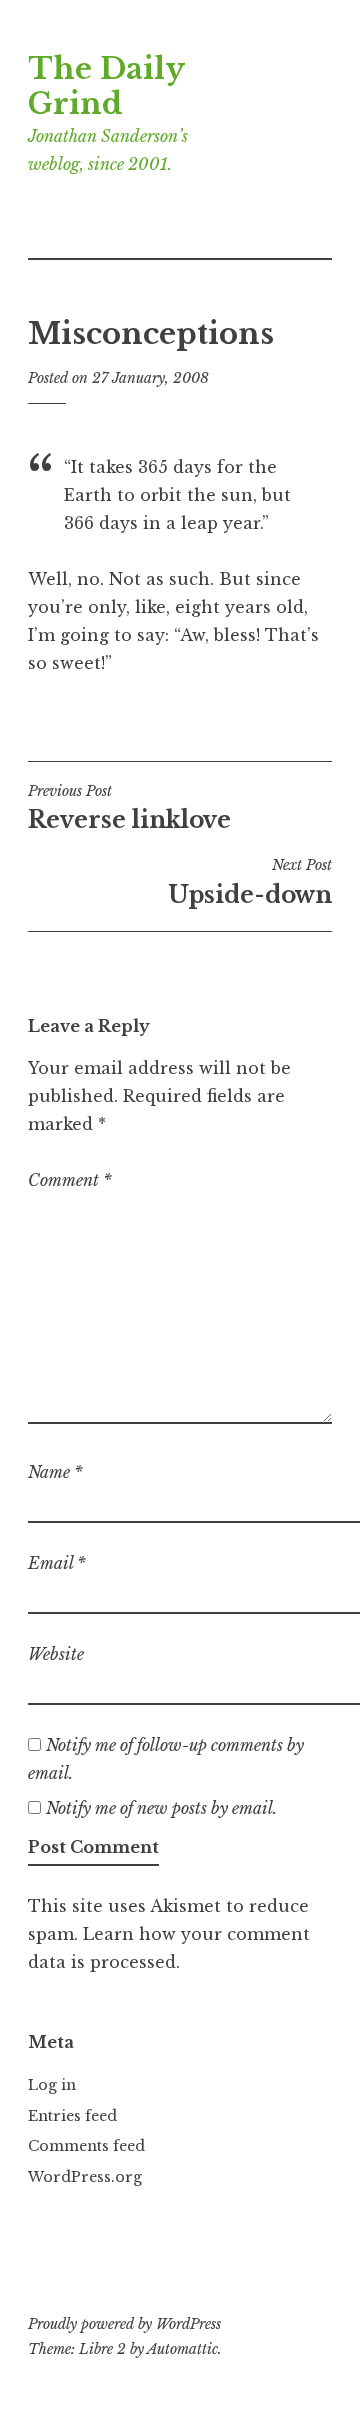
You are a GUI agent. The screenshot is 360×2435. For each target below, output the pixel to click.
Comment (70, 1180)
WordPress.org (85, 2177)
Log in (52, 2085)
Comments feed (86, 2146)
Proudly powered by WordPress (124, 2324)
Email (57, 1563)
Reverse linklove (129, 808)
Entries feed (72, 2116)
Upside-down (250, 882)
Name (55, 1472)
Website (56, 1654)
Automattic (182, 2349)
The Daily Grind (106, 86)
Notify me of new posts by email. (161, 1808)
